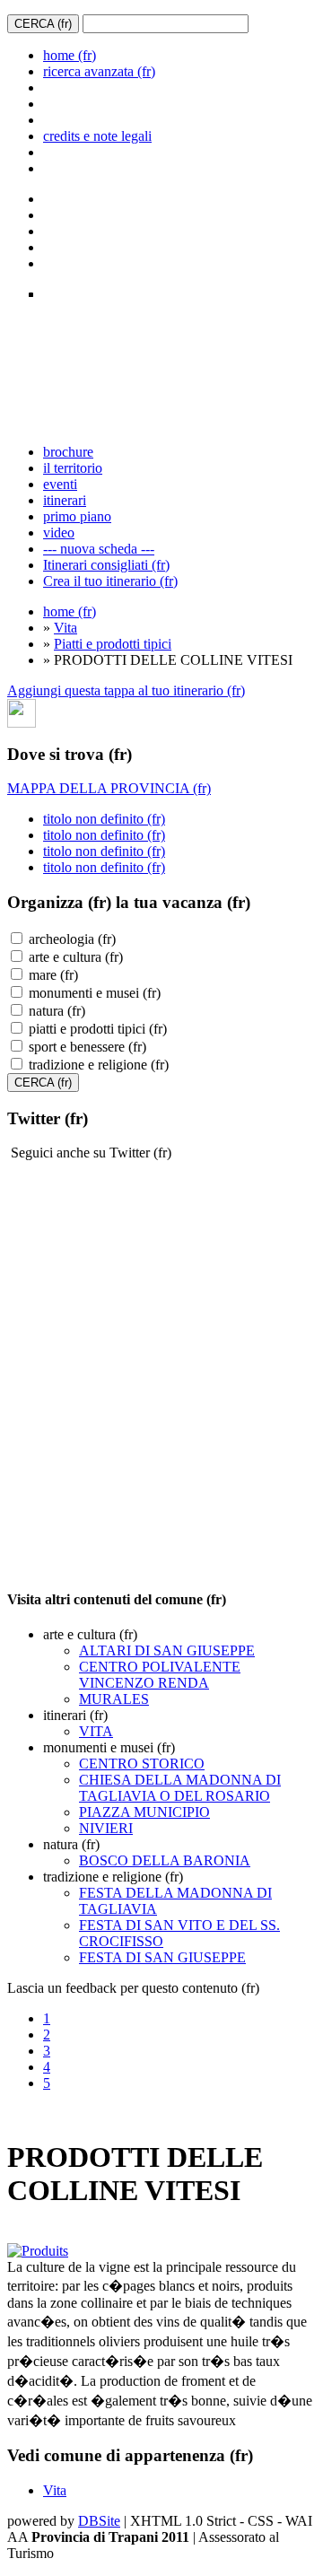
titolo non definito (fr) (104, 819)
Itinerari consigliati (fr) (106, 565)
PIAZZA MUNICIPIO (144, 1812)
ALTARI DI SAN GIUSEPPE (167, 1650)
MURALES (114, 1699)
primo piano (77, 516)
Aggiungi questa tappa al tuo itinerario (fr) (126, 690)
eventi (60, 484)
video (59, 533)
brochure (68, 452)
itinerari (65, 500)
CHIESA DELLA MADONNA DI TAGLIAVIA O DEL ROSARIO (180, 1788)
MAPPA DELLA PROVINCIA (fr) (109, 788)
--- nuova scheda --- (99, 549)
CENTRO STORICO (142, 1764)
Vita (65, 628)
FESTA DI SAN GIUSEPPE (162, 1957)
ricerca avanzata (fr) (99, 71)
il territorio (73, 468)
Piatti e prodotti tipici (113, 644)
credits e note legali (97, 136)
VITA (96, 1731)
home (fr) (70, 55)
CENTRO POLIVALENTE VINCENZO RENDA (160, 1675)
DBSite (99, 2521)
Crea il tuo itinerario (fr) (110, 581)
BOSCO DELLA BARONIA (165, 1860)
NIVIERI (106, 1828)
